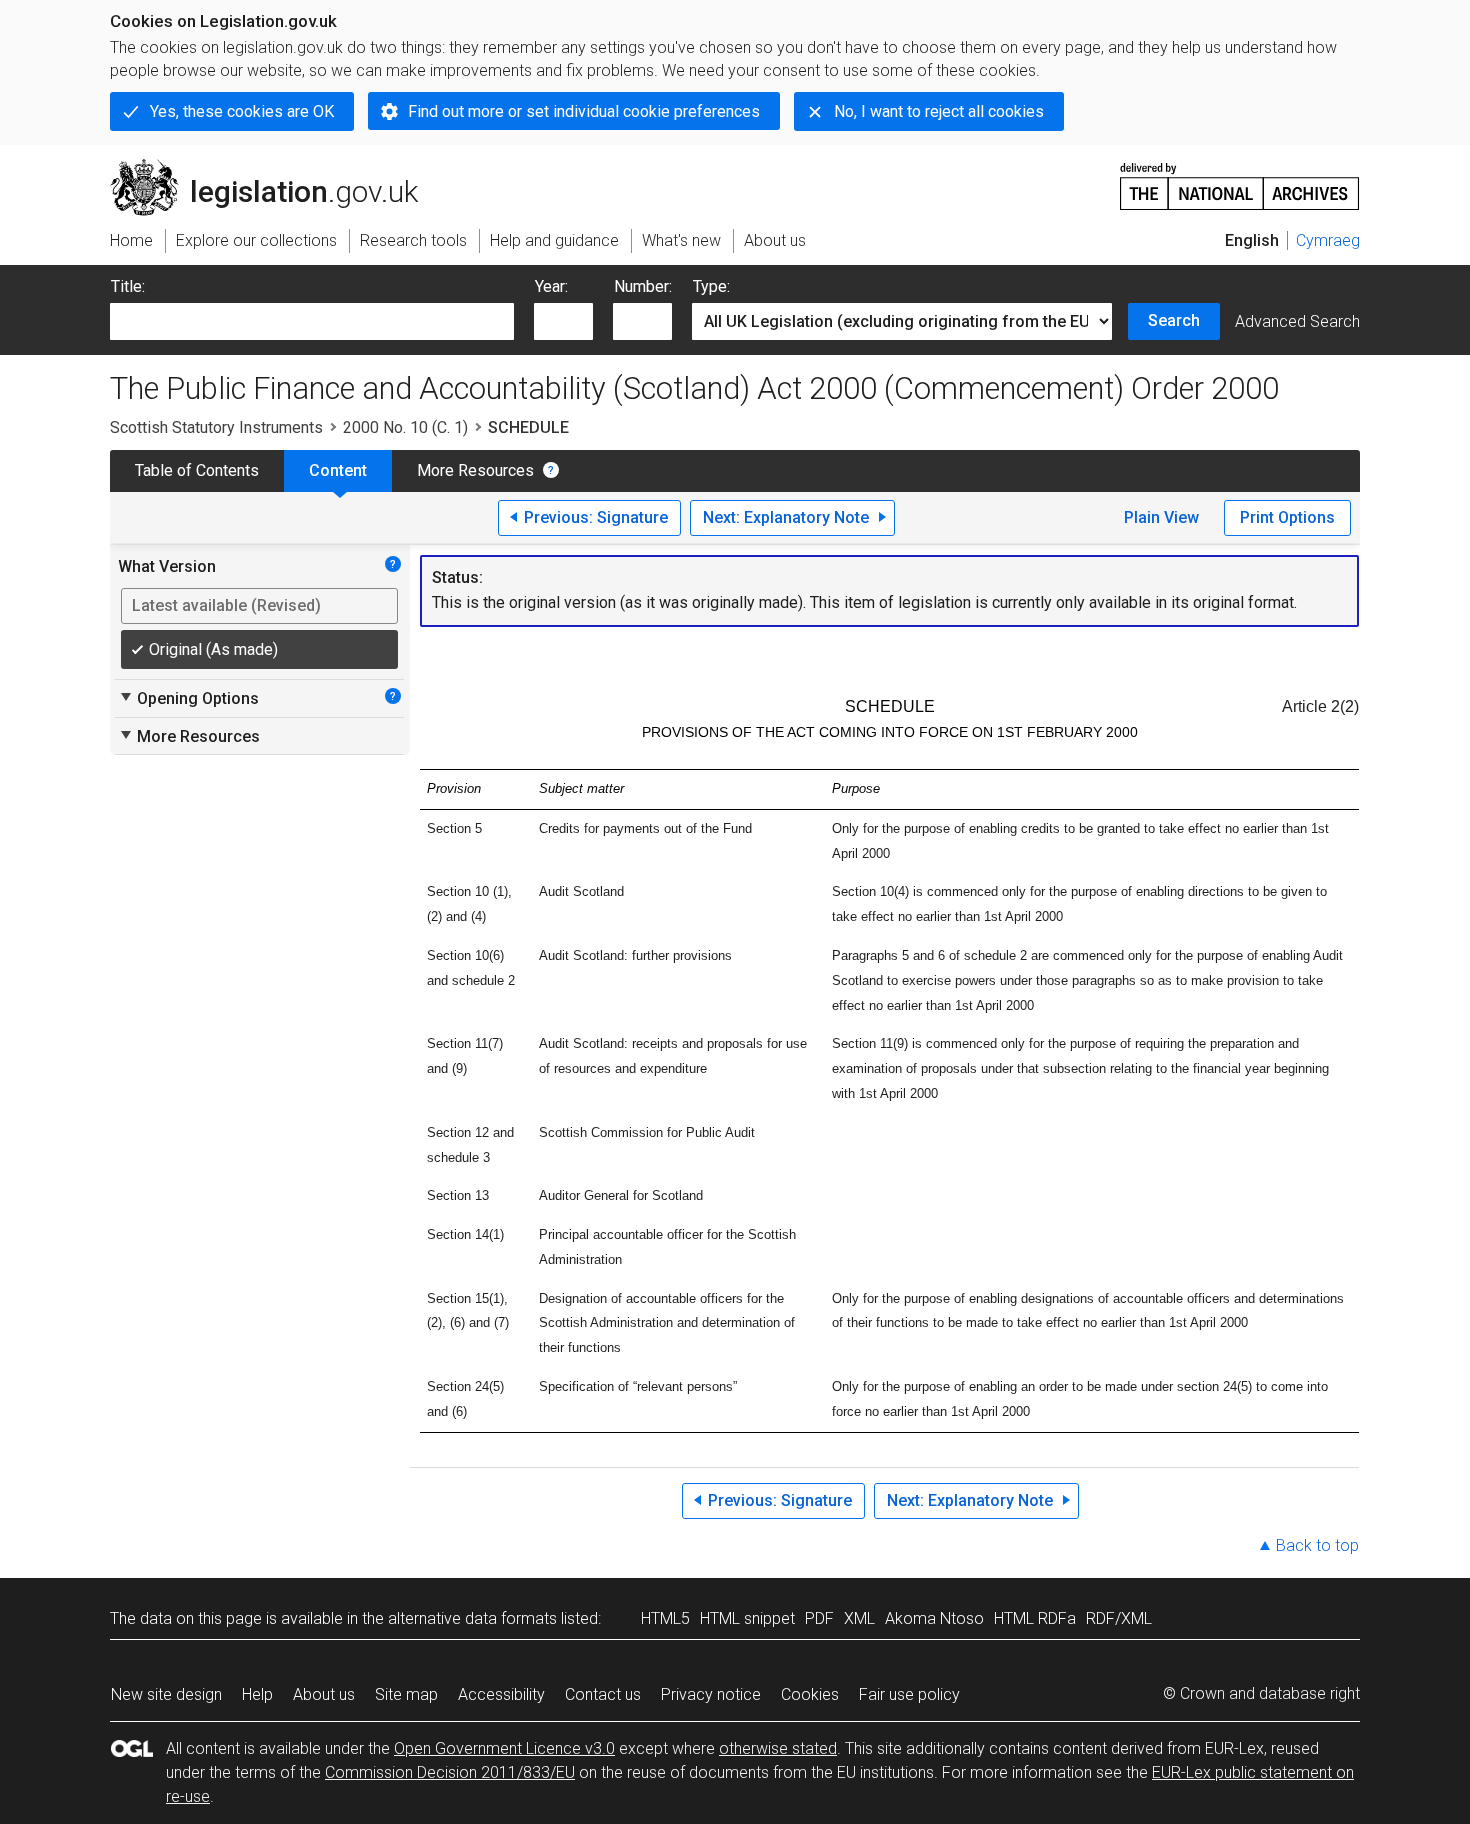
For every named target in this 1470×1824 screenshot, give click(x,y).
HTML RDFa (1035, 1618)
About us (324, 1694)
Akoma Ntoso (934, 1618)
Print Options (1287, 517)
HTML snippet (747, 1618)
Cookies (810, 1694)
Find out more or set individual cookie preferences (584, 111)
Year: (551, 286)
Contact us (603, 1694)
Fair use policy (909, 1694)
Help (257, 1694)
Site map (406, 1694)
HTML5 (665, 1618)
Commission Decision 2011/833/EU (450, 1772)
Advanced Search (1297, 321)
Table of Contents (197, 470)
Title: (128, 286)
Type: (711, 286)
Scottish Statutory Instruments (216, 427)
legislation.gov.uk (275, 167)
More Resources (475, 470)
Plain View (1161, 517)
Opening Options (188, 698)
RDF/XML (1119, 1618)
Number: (643, 286)
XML (859, 1618)
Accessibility (501, 1694)
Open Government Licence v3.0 (504, 1748)
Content (338, 470)
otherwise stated (778, 1748)
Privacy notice (711, 1694)
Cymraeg (1328, 240)
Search (1174, 320)
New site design (166, 1694)
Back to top (1317, 1545)
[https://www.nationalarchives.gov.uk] (1240, 178)
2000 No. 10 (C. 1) (405, 427)
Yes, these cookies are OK (242, 111)
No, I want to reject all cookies (939, 111)
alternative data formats (472, 1618)
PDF (819, 1618)
